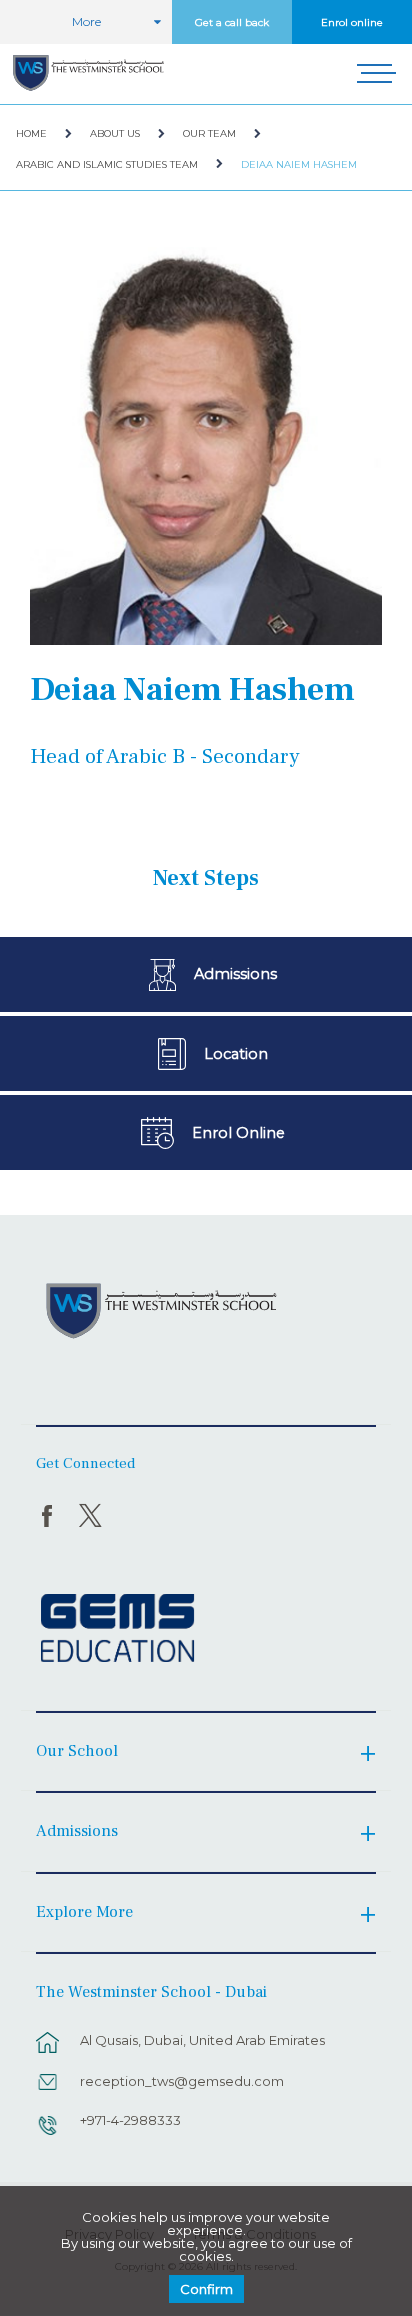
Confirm (206, 2289)
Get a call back (232, 22)
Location (236, 1054)
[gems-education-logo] (117, 1629)
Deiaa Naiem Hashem (299, 164)
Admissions (235, 974)
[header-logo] (88, 74)
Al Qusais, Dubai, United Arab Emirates (202, 2040)
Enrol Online (238, 1133)
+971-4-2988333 (130, 2120)
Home (31, 133)
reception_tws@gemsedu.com (182, 2081)
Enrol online (352, 22)
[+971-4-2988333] (48, 2135)
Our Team (209, 133)
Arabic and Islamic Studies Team (107, 164)
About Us (115, 133)
